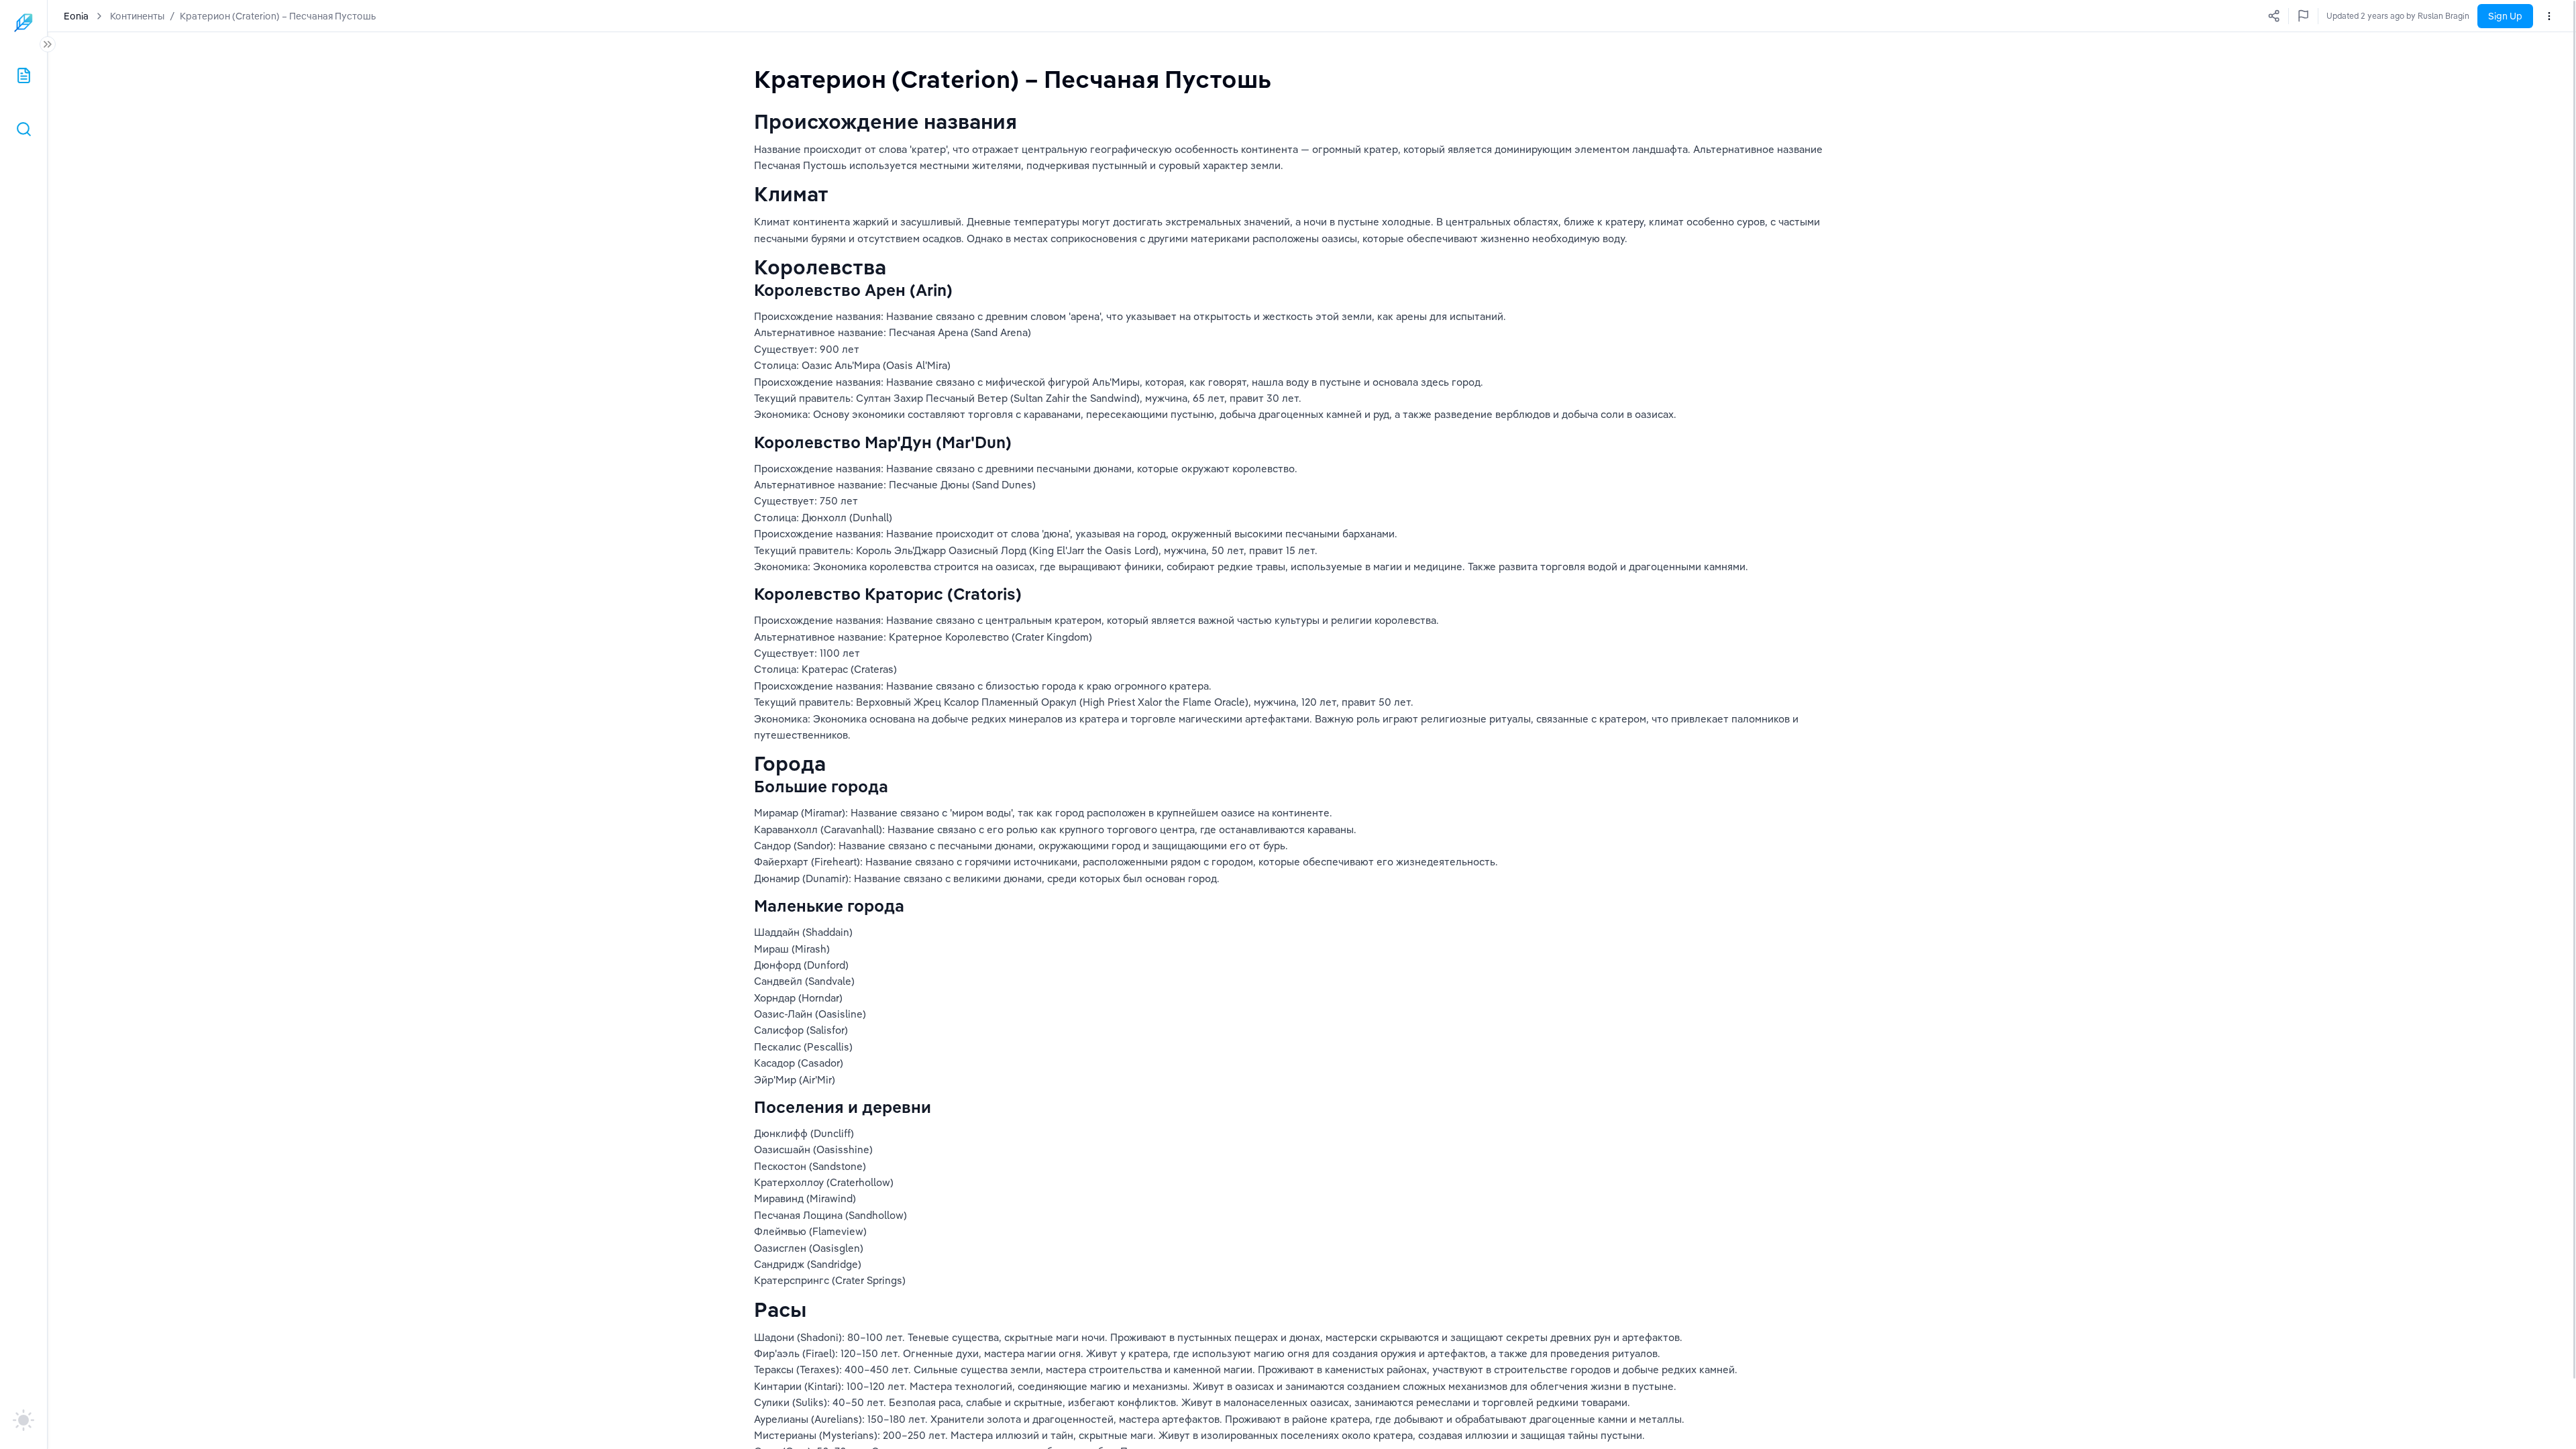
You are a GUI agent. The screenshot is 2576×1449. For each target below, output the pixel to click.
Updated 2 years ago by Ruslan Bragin (2398, 16)
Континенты (137, 16)
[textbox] (1013, 79)
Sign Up (2505, 16)
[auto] (23, 1420)
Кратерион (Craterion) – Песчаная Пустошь (278, 16)
